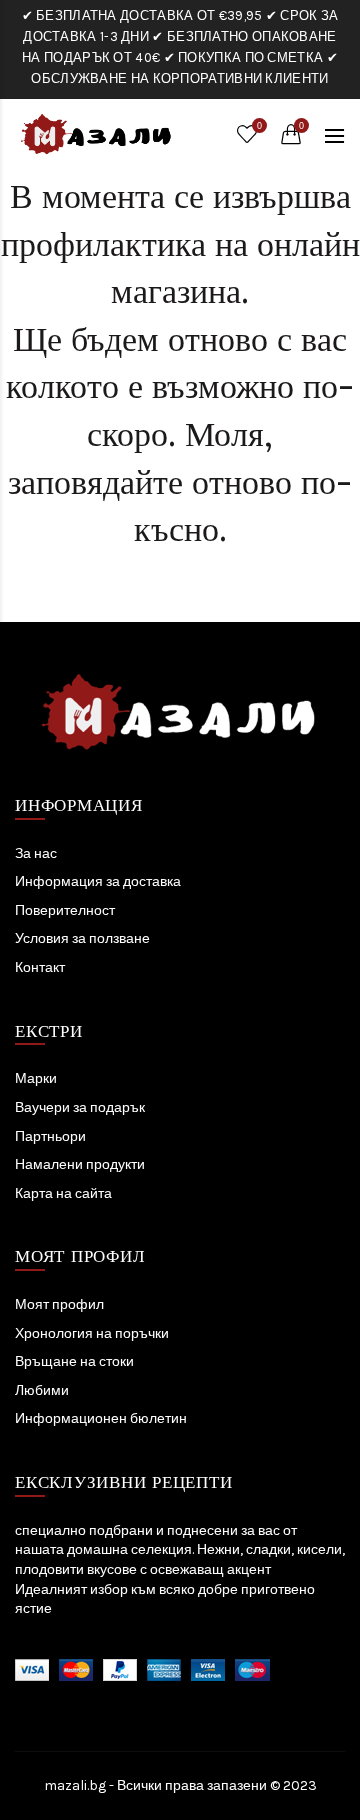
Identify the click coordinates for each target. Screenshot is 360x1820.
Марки (36, 1078)
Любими (42, 1390)
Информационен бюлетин (101, 1418)
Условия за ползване (82, 938)
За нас (36, 853)
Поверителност (65, 910)
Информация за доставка (98, 881)
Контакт (40, 967)
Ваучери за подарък (80, 1107)
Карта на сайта (63, 1193)
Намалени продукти (80, 1164)
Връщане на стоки (74, 1361)
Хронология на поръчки (92, 1333)
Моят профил (59, 1304)
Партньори (50, 1136)
